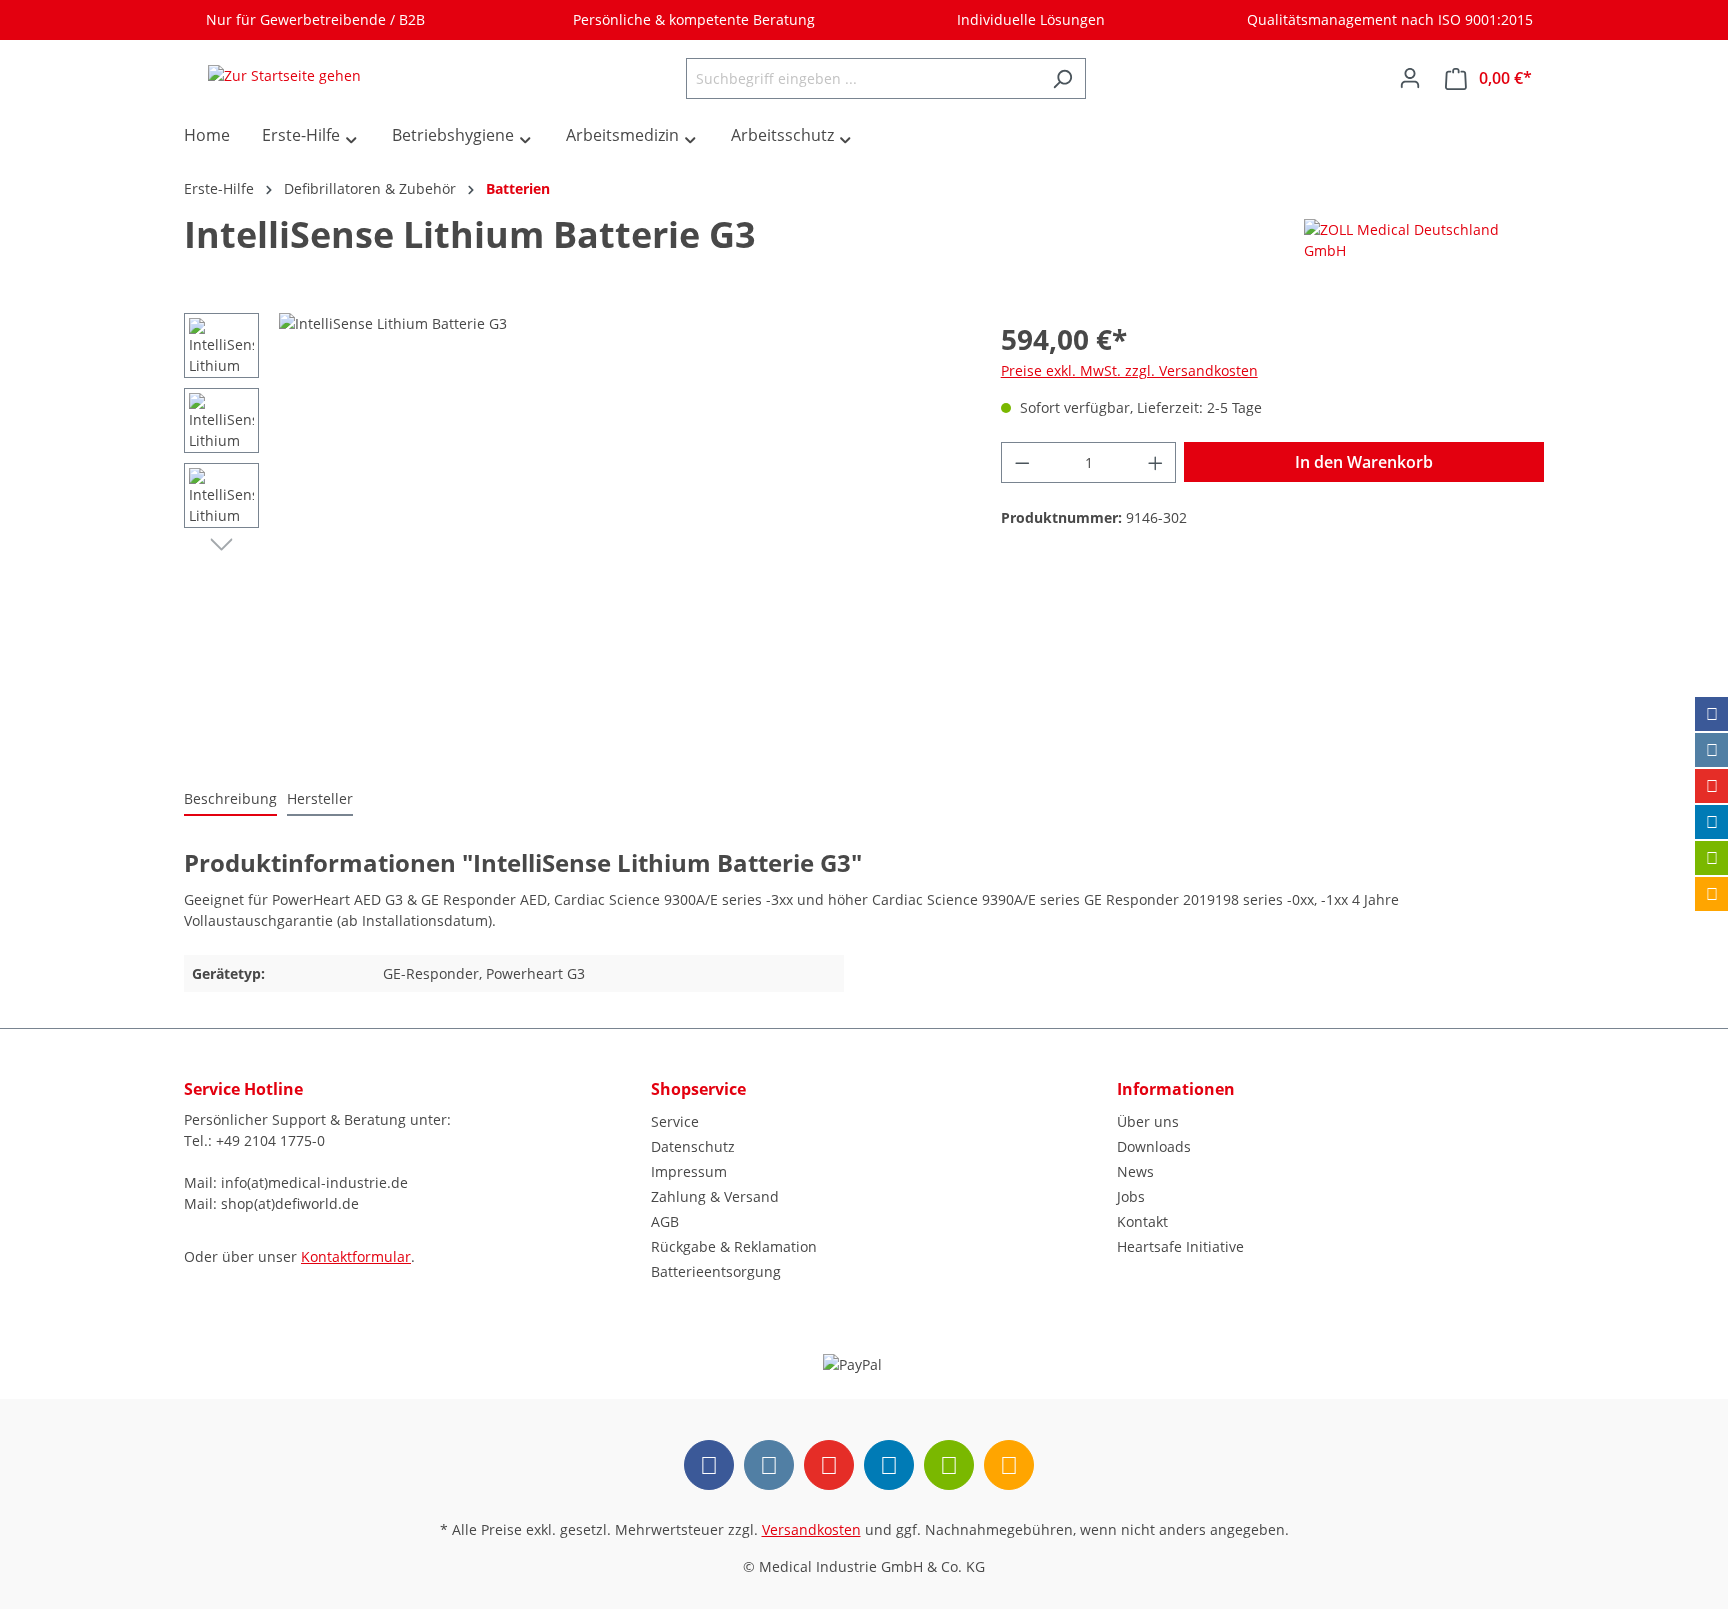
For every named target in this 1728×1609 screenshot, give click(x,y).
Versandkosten (811, 1529)
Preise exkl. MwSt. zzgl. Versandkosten (1129, 370)
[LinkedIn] (1712, 822)
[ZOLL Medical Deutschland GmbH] (1404, 238)
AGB (665, 1221)
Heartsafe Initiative (1180, 1246)
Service (675, 1121)
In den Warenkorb (1364, 462)
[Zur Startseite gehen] (284, 74)
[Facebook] (1712, 714)
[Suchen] (1062, 78)
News (1135, 1171)
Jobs (1131, 1196)
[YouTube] (1712, 786)
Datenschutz (693, 1146)
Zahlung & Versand (715, 1196)
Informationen (1176, 1089)
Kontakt (1142, 1221)
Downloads (1154, 1146)
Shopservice (698, 1089)
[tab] (230, 799)
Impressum (689, 1171)
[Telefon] (1712, 894)
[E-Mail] (1712, 858)
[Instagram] (1712, 750)
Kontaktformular (356, 1256)
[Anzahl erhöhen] (1156, 462)
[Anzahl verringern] (1022, 462)
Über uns (1148, 1121)
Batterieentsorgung (716, 1271)
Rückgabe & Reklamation (734, 1246)
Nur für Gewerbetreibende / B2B (311, 19)
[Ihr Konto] (1410, 78)
